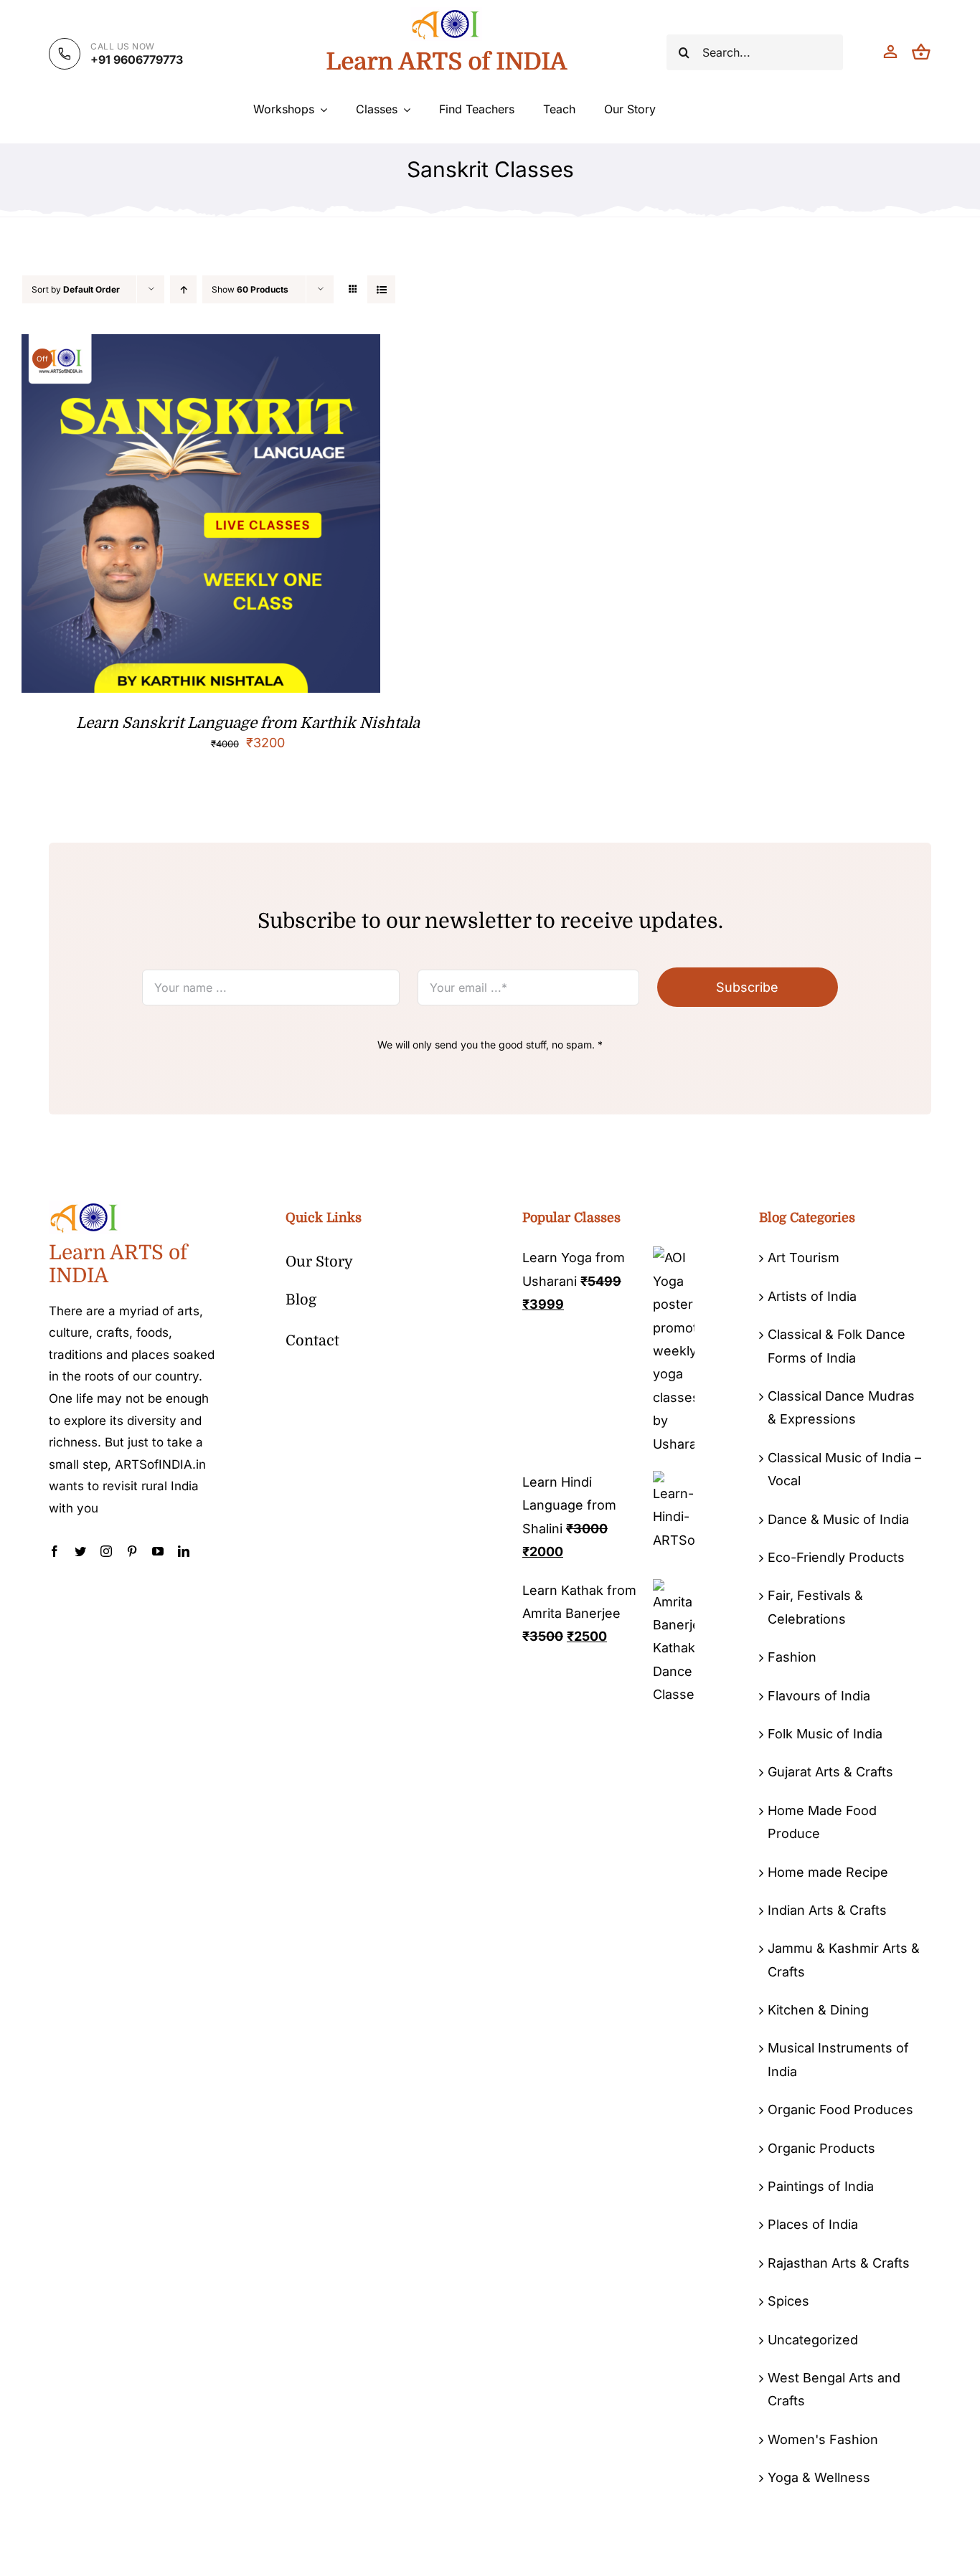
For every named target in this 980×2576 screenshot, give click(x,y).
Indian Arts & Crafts (827, 1910)
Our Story (319, 1262)
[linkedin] (184, 1551)
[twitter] (80, 1551)
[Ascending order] (183, 289)
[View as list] (381, 289)
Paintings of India (821, 2186)
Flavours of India (819, 1696)
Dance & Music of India (838, 1519)
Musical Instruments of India (838, 2059)
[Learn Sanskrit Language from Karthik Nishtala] (201, 345)
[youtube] (158, 1551)
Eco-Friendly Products (836, 1557)
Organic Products (821, 2148)
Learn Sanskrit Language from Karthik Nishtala (248, 723)
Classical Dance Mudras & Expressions (841, 1407)
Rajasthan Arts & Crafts (839, 2263)
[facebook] (55, 1551)
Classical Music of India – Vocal (844, 1469)
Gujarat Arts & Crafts (830, 1772)
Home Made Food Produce (822, 1822)
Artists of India (812, 1296)
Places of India (813, 2224)
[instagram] (106, 1551)
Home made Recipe (828, 1872)
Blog (301, 1300)
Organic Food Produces (840, 2109)
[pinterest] (132, 1551)
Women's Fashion (823, 2439)
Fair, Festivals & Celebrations (815, 1607)
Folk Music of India (825, 1734)
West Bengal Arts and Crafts (834, 2389)
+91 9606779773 (137, 60)
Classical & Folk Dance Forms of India (837, 1346)
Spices (788, 2301)
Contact (312, 1341)
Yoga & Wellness (819, 2477)
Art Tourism (804, 1258)
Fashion (792, 1657)
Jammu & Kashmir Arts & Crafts (844, 1960)
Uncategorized (813, 2340)
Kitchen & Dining (818, 2010)
